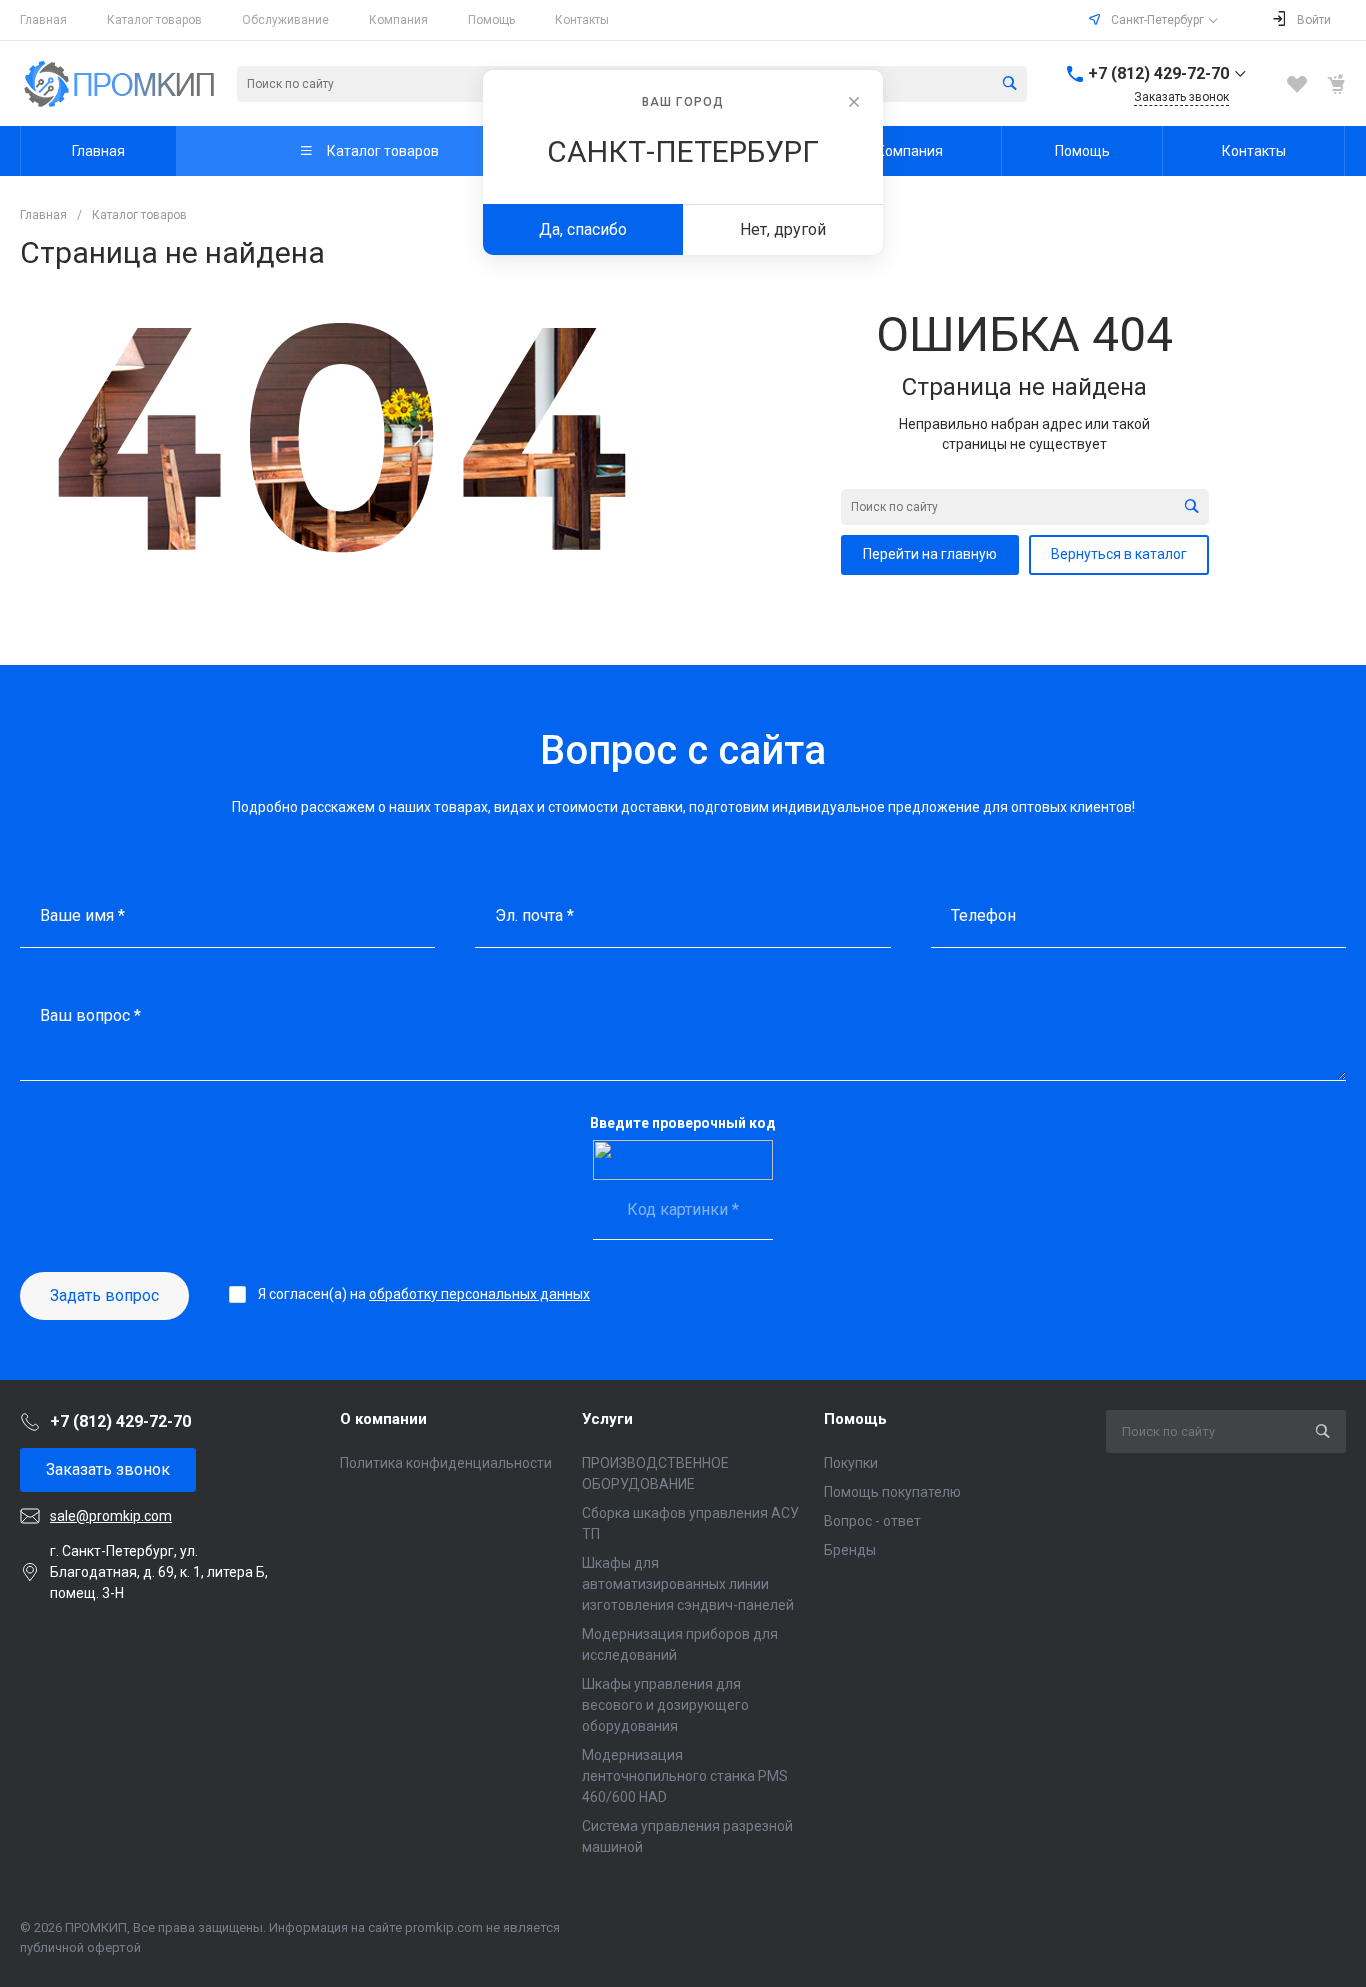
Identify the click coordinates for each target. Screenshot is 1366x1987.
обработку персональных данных (479, 1294)
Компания (398, 20)
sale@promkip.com (111, 1516)
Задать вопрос (104, 1295)
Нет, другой (783, 229)
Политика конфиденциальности (446, 1463)
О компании (383, 1419)
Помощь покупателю (892, 1492)
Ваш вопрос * (90, 1015)
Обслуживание (285, 20)
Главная (43, 20)
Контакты (582, 20)
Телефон (983, 915)
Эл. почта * (534, 915)
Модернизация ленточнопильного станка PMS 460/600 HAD (685, 1776)
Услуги (607, 1419)
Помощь (491, 20)
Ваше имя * (82, 915)
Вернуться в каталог (1119, 554)
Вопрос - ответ (872, 1521)
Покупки (851, 1463)
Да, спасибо (583, 229)
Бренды (850, 1550)
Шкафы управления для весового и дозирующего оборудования (665, 1705)
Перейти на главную (930, 554)
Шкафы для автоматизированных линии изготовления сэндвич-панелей (688, 1584)
